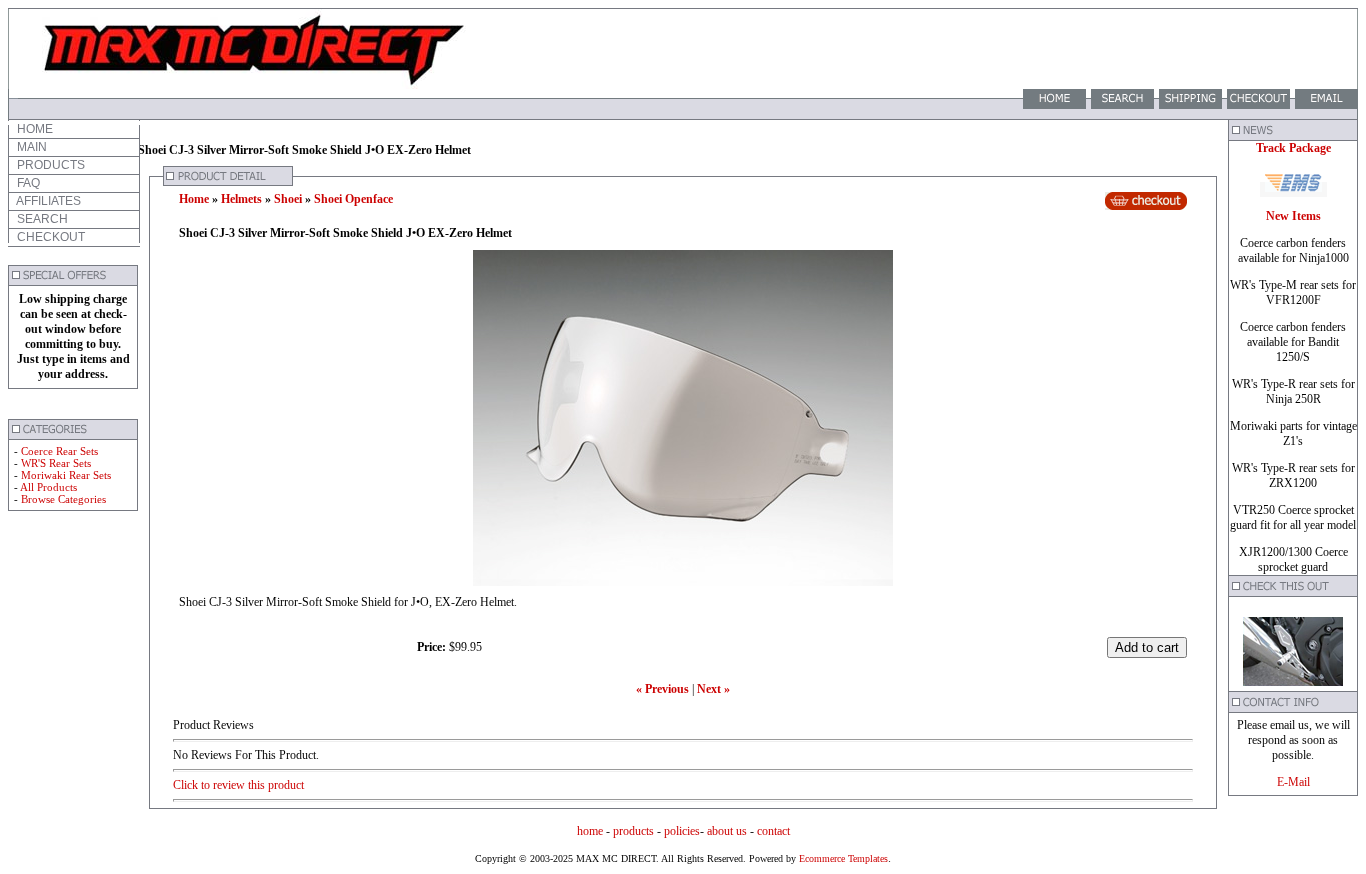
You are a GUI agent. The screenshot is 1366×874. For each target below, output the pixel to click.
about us (727, 831)
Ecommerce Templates (842, 858)
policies (682, 831)
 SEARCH (41, 219)
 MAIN (30, 147)
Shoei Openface (353, 199)
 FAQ (27, 183)
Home (194, 199)
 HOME (33, 129)
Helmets (241, 199)
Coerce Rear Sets (59, 451)
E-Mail (1293, 782)
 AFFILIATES (47, 201)
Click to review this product (238, 785)
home (590, 831)
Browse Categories (63, 499)
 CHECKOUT (49, 237)
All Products (48, 487)
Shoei (288, 199)
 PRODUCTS (49, 165)
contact (773, 831)
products (633, 831)
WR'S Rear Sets (56, 463)
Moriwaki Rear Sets (66, 475)
